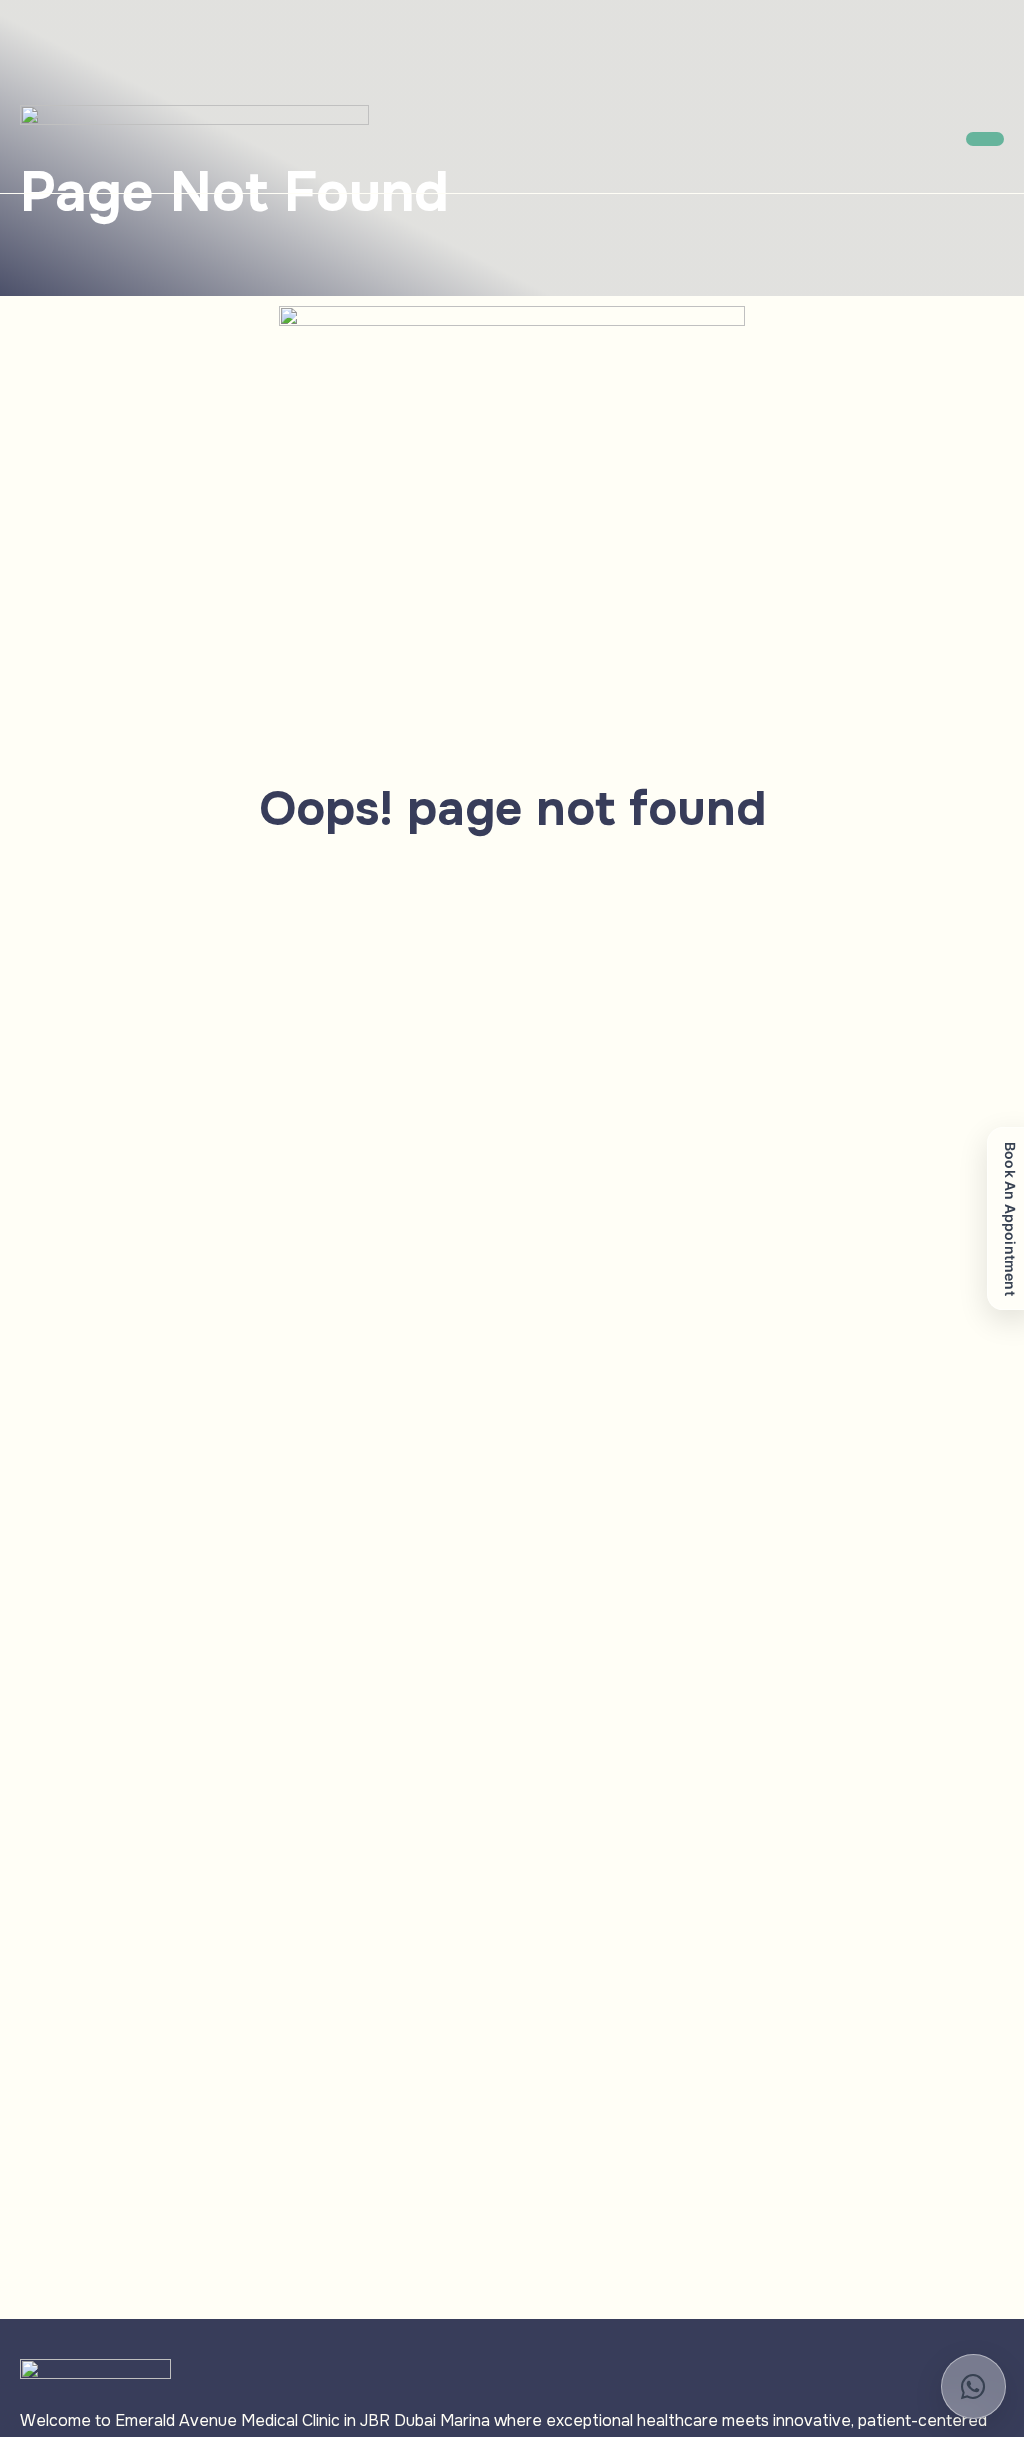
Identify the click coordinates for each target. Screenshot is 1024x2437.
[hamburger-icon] (985, 139)
